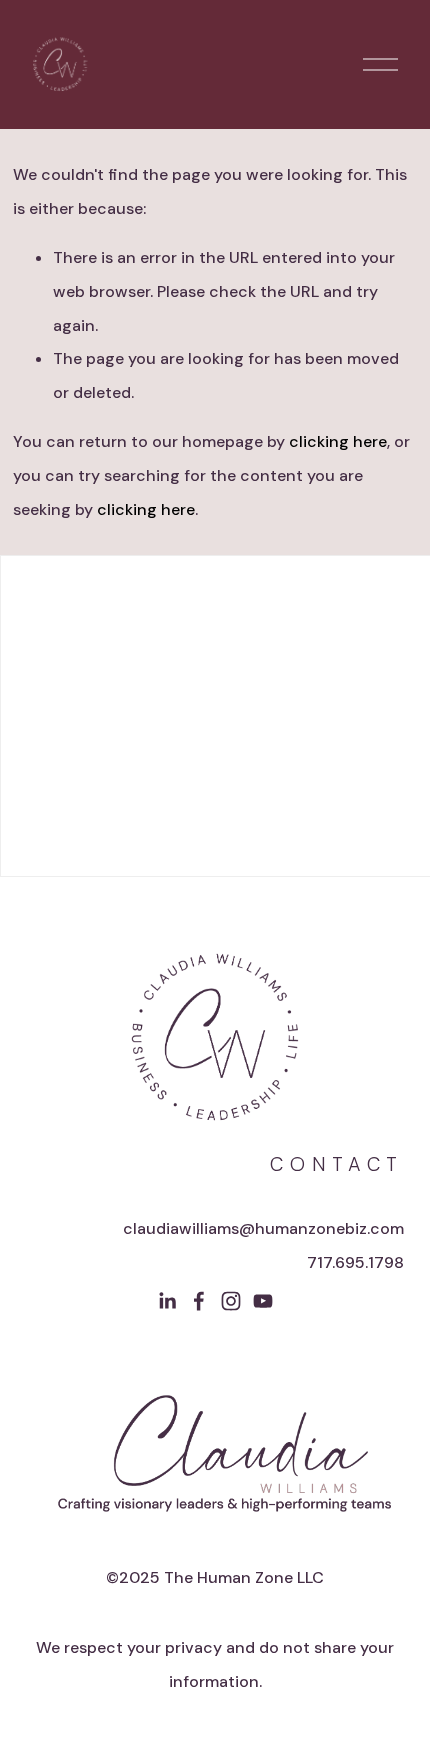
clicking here (338, 441)
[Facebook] (199, 1301)
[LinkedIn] (167, 1301)
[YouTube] (263, 1301)
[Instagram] (231, 1301)
